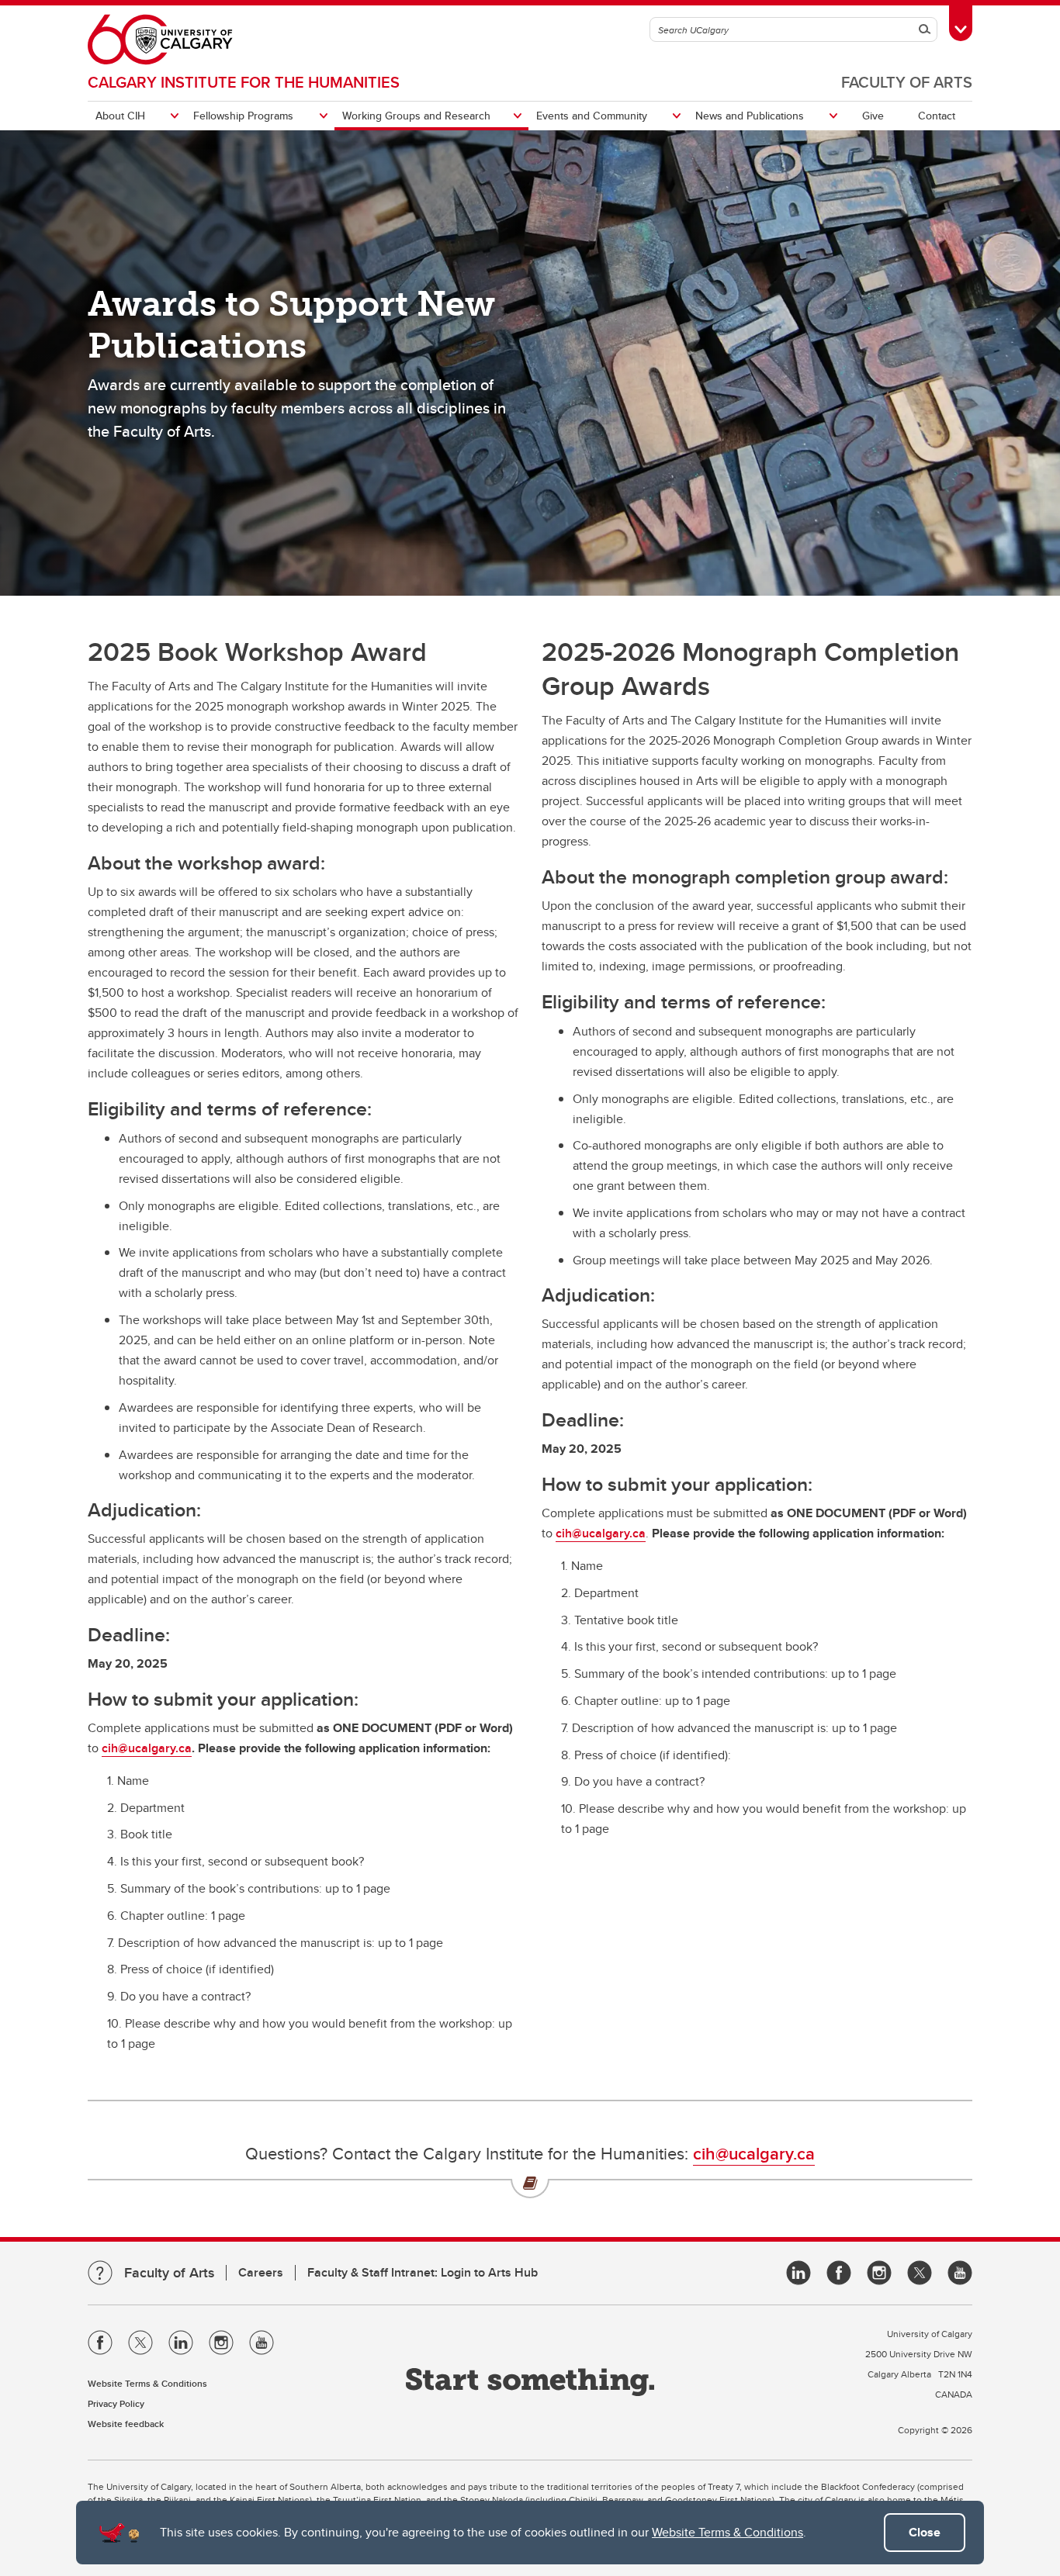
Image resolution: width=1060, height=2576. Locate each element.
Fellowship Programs (243, 116)
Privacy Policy (116, 2403)
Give (873, 116)
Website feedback (126, 2424)
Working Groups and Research (416, 116)
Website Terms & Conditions (727, 2532)
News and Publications (750, 116)
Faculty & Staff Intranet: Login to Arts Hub (423, 2272)
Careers (261, 2272)
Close (925, 2532)
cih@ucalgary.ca (147, 1748)
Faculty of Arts (907, 82)
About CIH (120, 116)
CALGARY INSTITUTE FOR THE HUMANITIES (244, 82)
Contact (937, 116)
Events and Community (592, 116)
